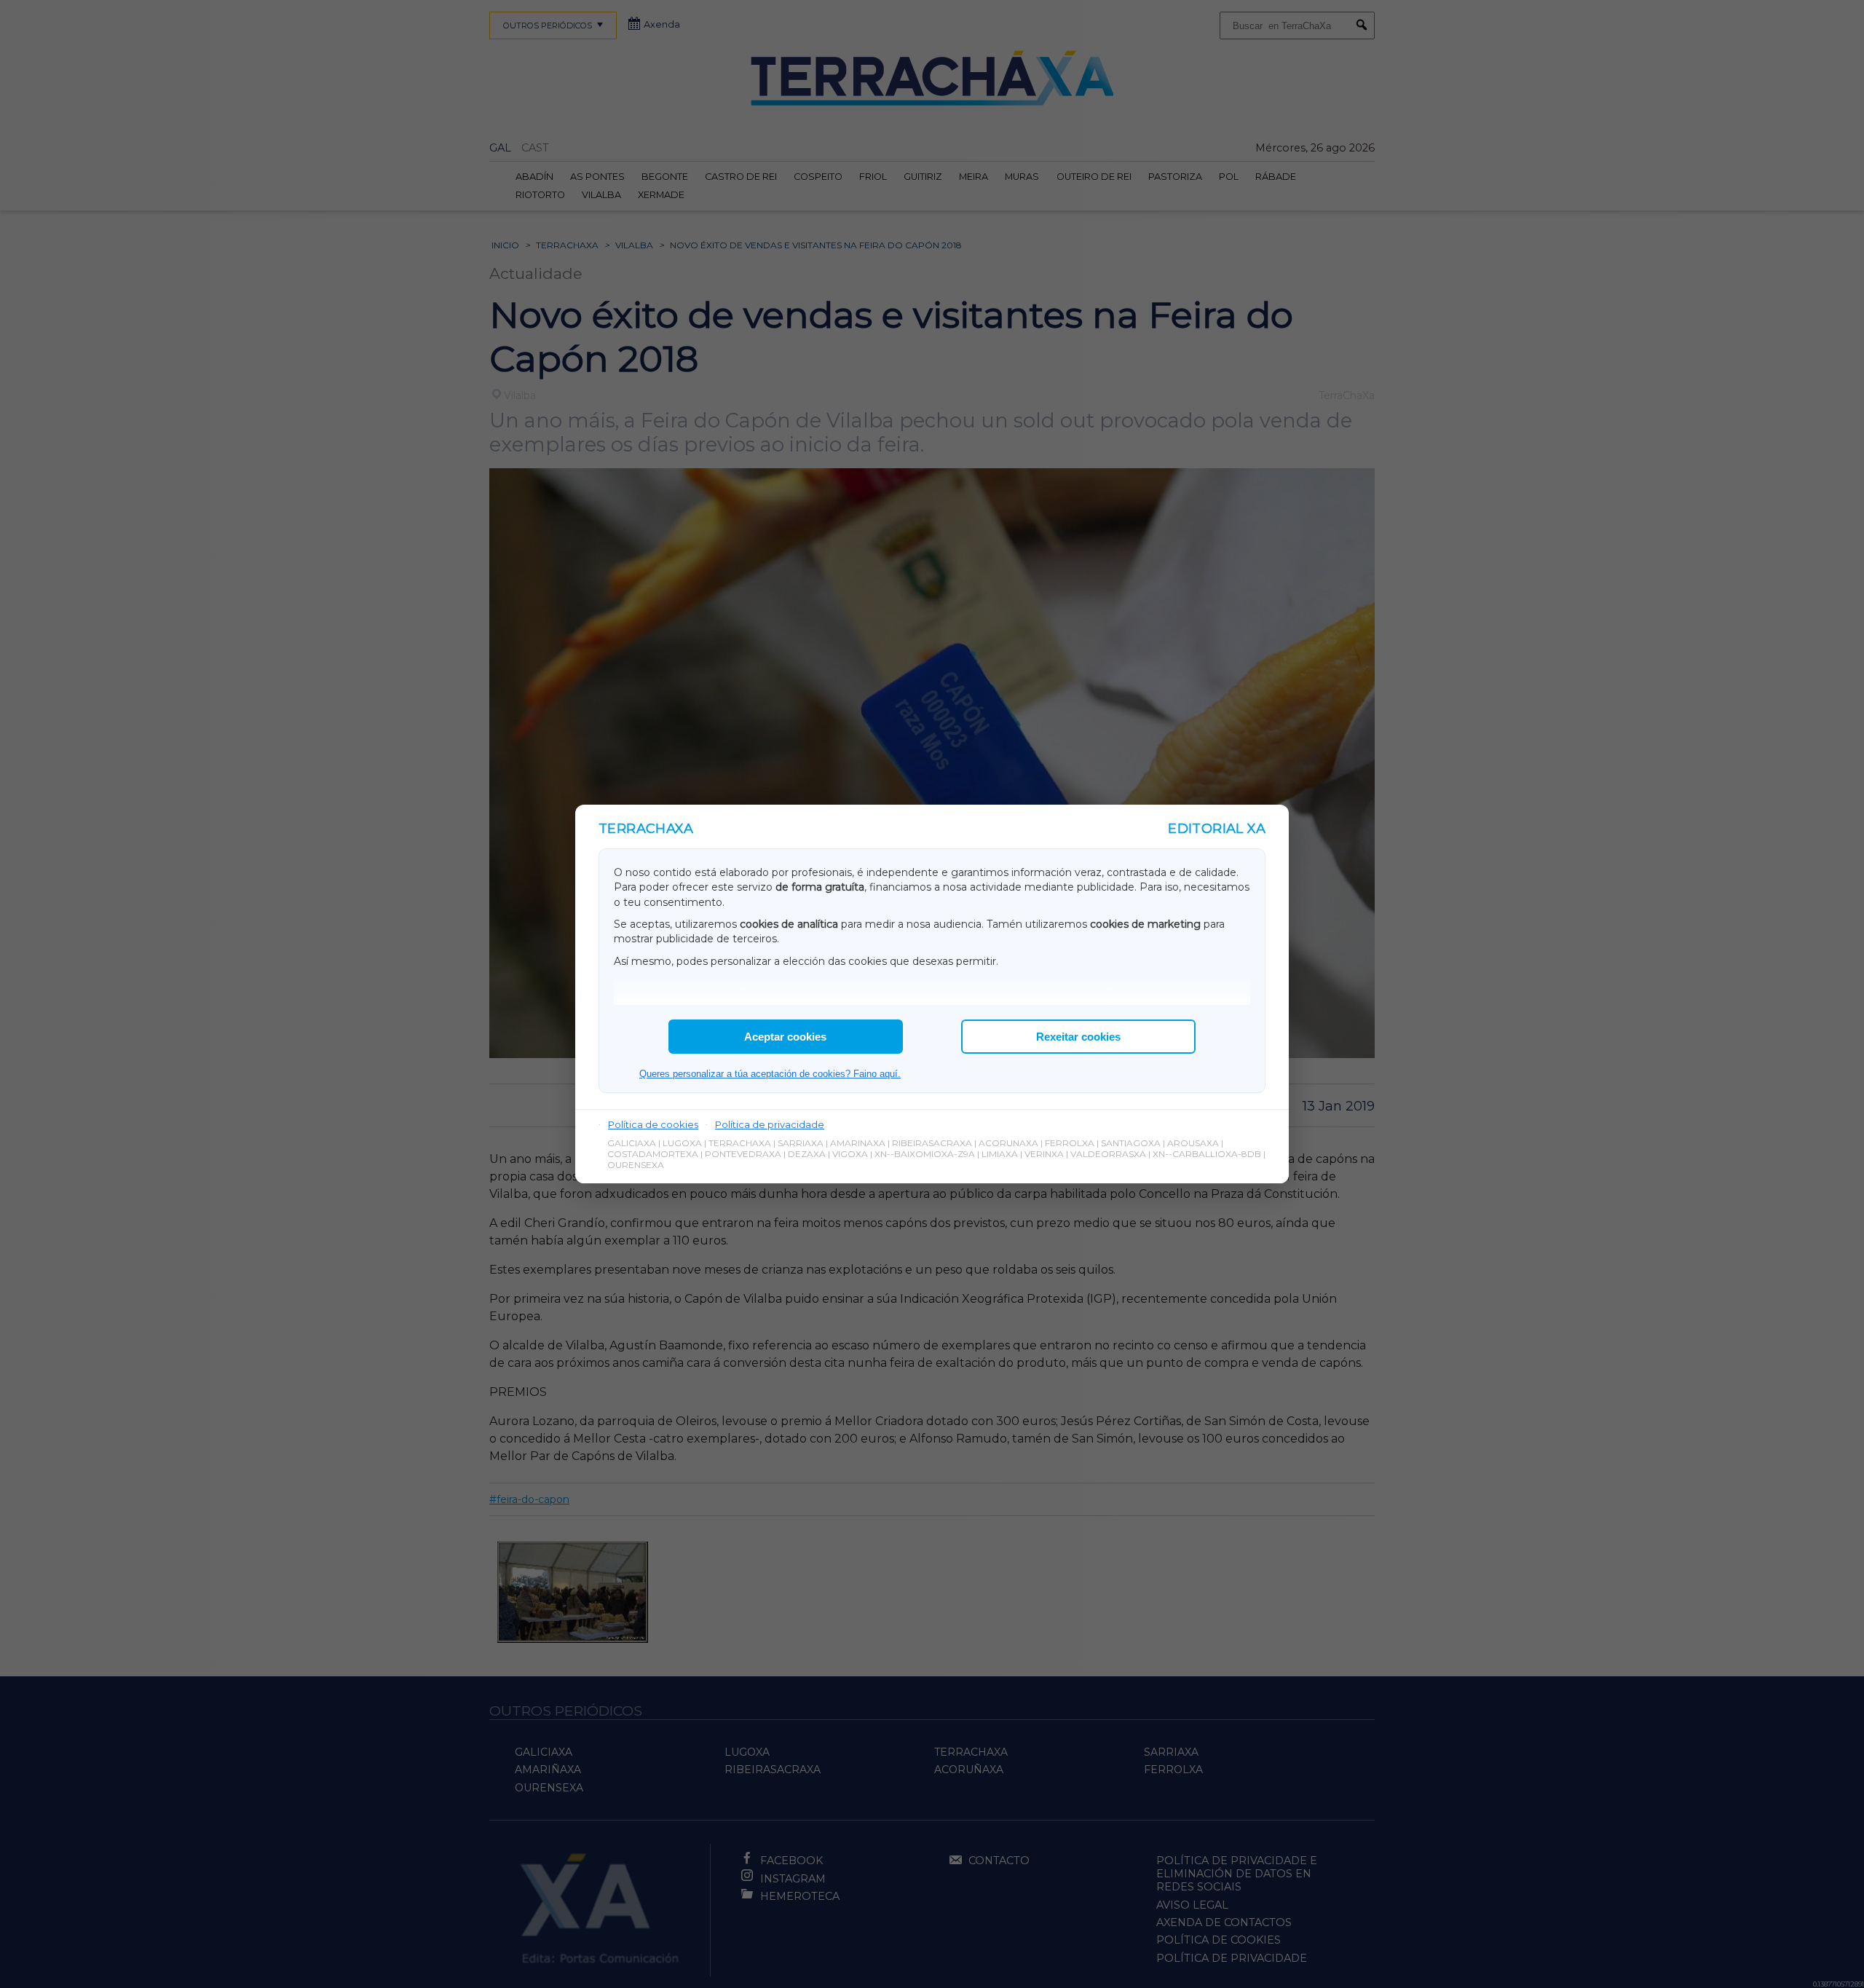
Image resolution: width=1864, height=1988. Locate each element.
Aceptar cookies (785, 1037)
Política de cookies (653, 1124)
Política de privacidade (770, 1124)
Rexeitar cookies (1078, 1037)
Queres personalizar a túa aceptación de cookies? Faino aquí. (770, 1074)
